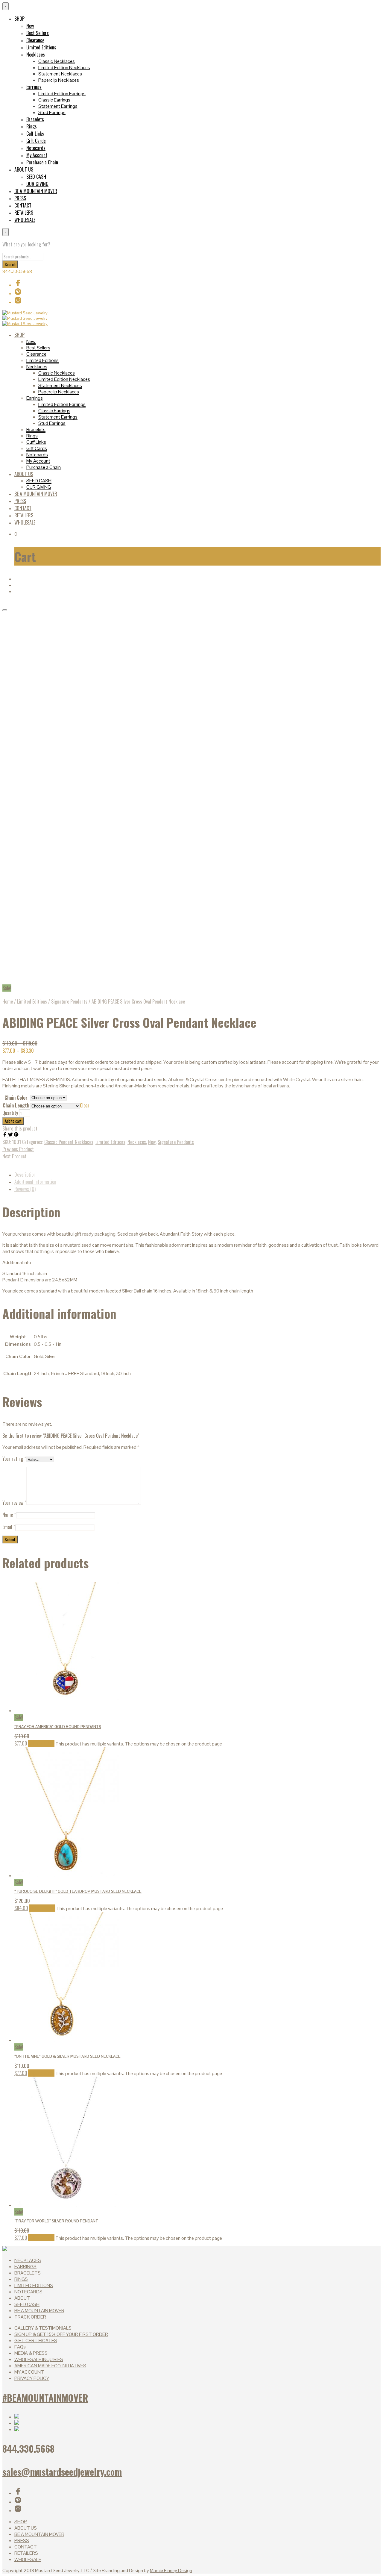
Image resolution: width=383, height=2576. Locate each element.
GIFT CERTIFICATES (36, 2341)
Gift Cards (36, 141)
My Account (37, 155)
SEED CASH (36, 177)
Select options (41, 1743)
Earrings (34, 87)
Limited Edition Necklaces (64, 68)
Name (9, 1515)
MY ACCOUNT (29, 2372)
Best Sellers (38, 33)
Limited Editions (41, 47)
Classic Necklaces (57, 61)
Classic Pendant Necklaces (69, 1142)
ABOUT (22, 2298)
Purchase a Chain (42, 162)
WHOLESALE (25, 220)
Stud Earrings (52, 112)
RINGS (21, 2279)
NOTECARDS (28, 2292)
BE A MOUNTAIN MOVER (36, 191)
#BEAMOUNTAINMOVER (45, 2398)
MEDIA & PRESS (31, 2353)
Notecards (36, 148)
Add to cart (13, 1121)
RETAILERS (24, 213)
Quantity (10, 1113)
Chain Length (16, 1105)
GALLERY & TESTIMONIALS (43, 2328)
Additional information (35, 1182)
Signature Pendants (69, 1001)
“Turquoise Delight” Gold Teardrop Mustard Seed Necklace (78, 1891)
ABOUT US (24, 169)
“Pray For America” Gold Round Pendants (58, 1727)
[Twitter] (11, 1135)
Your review (14, 1503)
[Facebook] (5, 1135)
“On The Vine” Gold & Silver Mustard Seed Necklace (67, 2056)
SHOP (19, 19)
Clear (85, 1105)
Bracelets (35, 119)
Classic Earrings (54, 100)
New (30, 26)
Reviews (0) (25, 1189)
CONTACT (23, 205)
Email (9, 1527)
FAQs (20, 2347)
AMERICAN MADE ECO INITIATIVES (50, 2366)
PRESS (20, 198)
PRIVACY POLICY (32, 2378)
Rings (32, 126)
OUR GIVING (37, 184)
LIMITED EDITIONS (34, 2285)
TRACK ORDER (30, 2317)
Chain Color (16, 1098)
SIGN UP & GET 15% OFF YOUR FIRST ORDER (61, 2334)
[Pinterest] (16, 1135)
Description (25, 1175)
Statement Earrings (58, 106)
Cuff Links (35, 134)
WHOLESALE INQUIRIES (39, 2359)
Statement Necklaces (60, 74)
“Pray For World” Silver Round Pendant (56, 2221)
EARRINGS (25, 2267)
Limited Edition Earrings (62, 94)
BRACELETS (28, 2273)
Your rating (14, 1459)
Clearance (35, 40)
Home (8, 1001)
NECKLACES (28, 2260)
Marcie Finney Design (171, 2570)
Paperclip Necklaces (59, 80)
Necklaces (36, 54)
